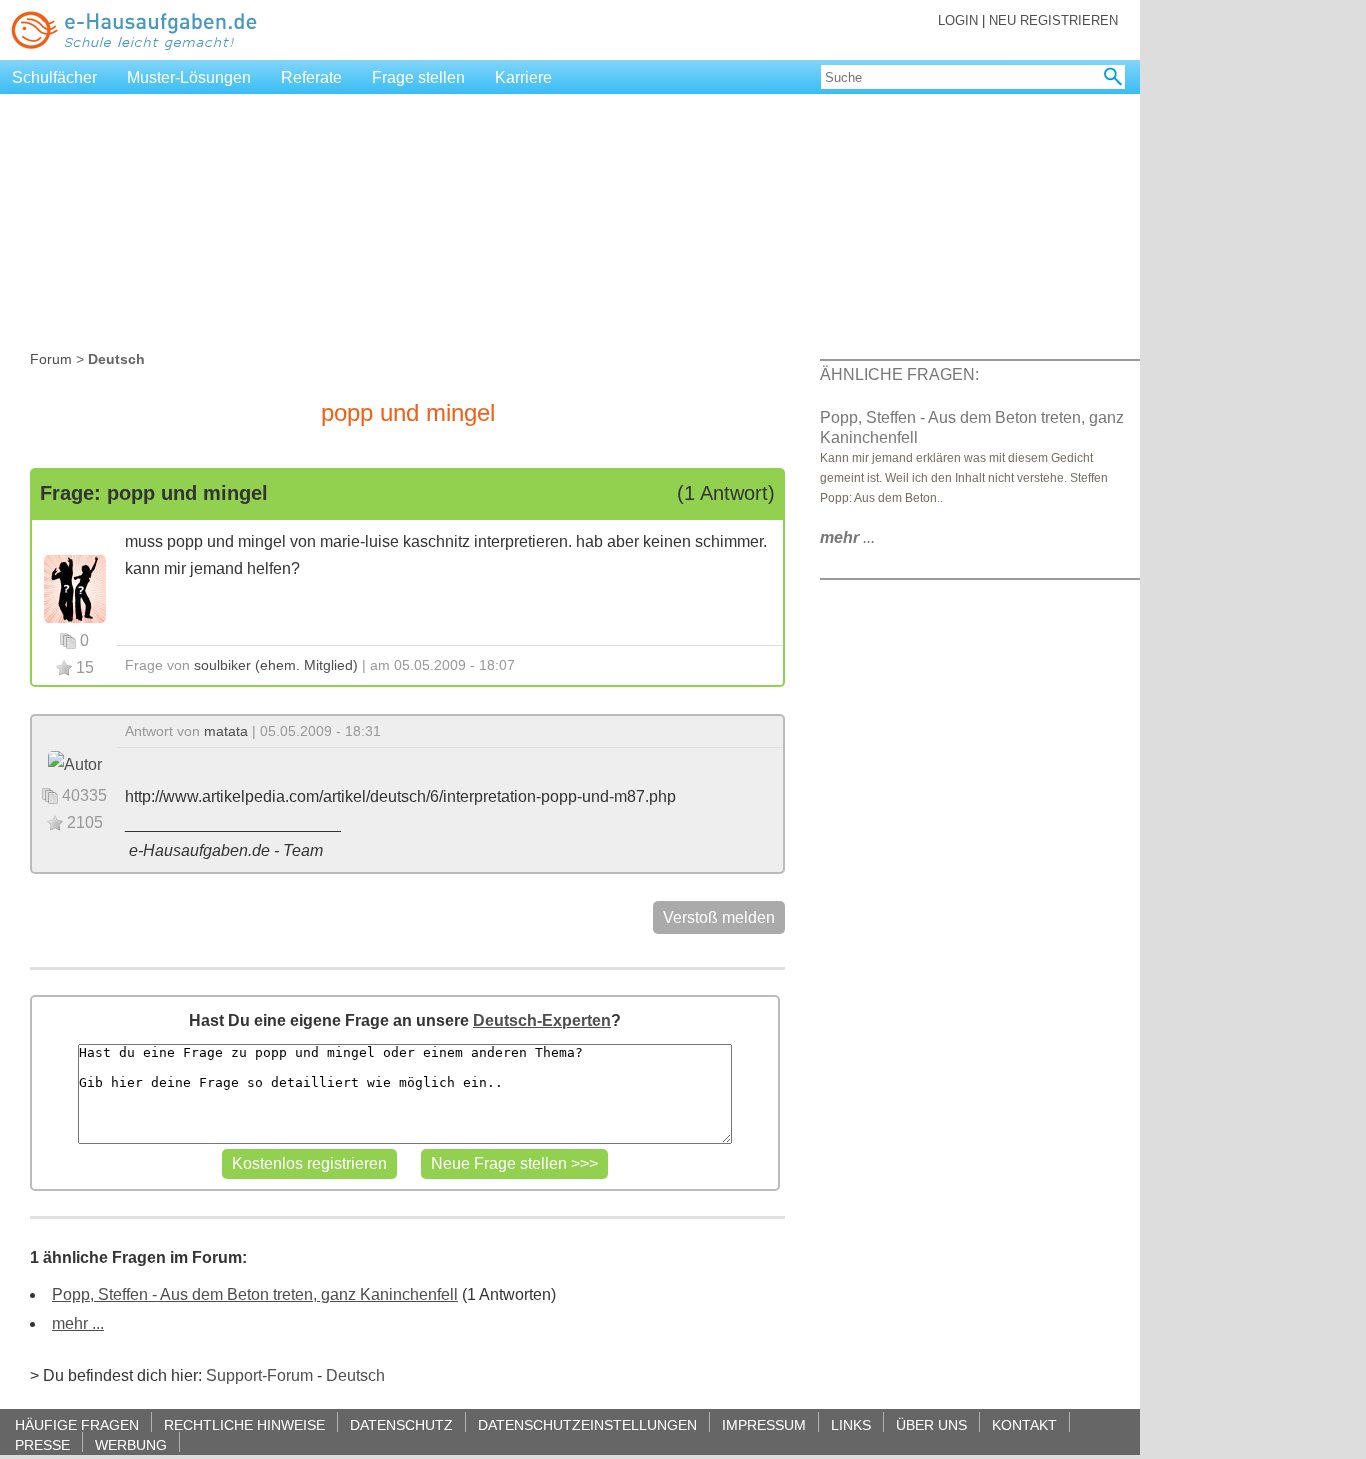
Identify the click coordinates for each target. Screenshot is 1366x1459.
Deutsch (355, 1375)
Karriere (523, 77)
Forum (51, 359)
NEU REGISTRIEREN (1053, 20)
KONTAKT (1024, 1424)
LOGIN (958, 20)
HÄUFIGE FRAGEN (77, 1424)
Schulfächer (54, 77)
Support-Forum (259, 1375)
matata (226, 731)
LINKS (851, 1424)
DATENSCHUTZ (401, 1424)
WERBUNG (131, 1444)
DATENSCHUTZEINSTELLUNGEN (587, 1424)
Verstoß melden (719, 917)
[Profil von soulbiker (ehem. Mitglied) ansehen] (75, 587)
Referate (311, 77)
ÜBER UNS (931, 1424)
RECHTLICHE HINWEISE (244, 1424)
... (847, 537)
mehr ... (78, 1323)
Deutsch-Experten (542, 1020)
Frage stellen (418, 77)
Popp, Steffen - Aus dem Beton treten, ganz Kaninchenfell (255, 1294)
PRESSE (42, 1444)
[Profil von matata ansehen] (75, 763)
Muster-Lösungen (189, 77)
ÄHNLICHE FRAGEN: (899, 374)
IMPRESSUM (764, 1424)
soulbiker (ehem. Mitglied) (276, 665)
